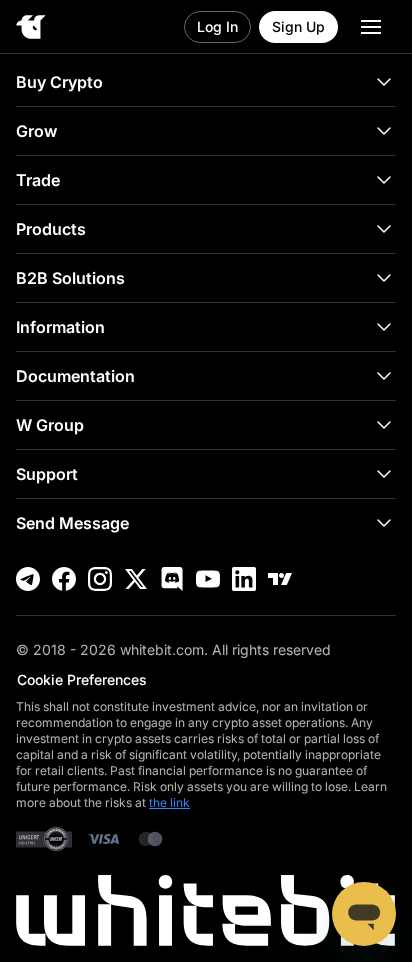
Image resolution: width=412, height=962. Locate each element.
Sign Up (298, 26)
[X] (136, 579)
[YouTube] (208, 579)
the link (169, 802)
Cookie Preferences (82, 679)
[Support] (364, 914)
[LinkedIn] (244, 579)
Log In (217, 26)
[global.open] (371, 27)
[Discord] (172, 579)
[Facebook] (64, 579)
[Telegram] (28, 579)
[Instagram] (100, 579)
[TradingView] (280, 579)
